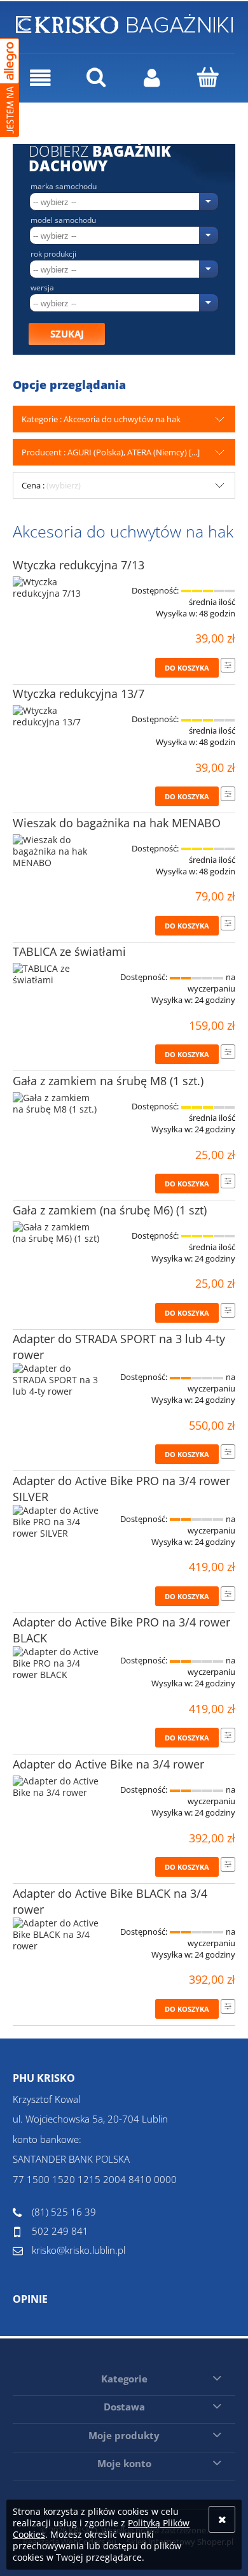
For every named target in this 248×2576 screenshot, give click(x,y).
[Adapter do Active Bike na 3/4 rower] (57, 1787)
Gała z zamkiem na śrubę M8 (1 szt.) (108, 1081)
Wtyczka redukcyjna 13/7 (79, 694)
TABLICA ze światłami (69, 951)
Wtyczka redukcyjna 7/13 (79, 565)
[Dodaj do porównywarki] (228, 665)
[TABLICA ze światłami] (57, 974)
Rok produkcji (53, 254)
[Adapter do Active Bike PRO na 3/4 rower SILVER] (57, 1522)
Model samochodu (63, 220)
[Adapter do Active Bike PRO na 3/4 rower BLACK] (57, 1663)
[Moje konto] (152, 78)
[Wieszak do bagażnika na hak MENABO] (57, 851)
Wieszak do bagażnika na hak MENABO (117, 823)
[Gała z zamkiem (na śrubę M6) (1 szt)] (57, 1233)
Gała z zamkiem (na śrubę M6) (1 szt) (110, 1210)
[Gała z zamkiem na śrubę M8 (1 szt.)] (57, 1104)
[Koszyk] (208, 77)
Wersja (42, 288)
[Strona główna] (124, 22)
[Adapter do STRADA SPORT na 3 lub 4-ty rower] (57, 1380)
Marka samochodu (64, 187)
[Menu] (41, 78)
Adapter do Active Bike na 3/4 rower (108, 1764)
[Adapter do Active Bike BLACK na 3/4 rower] (57, 1935)
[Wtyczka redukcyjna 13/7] (57, 716)
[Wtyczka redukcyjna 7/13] (57, 588)
